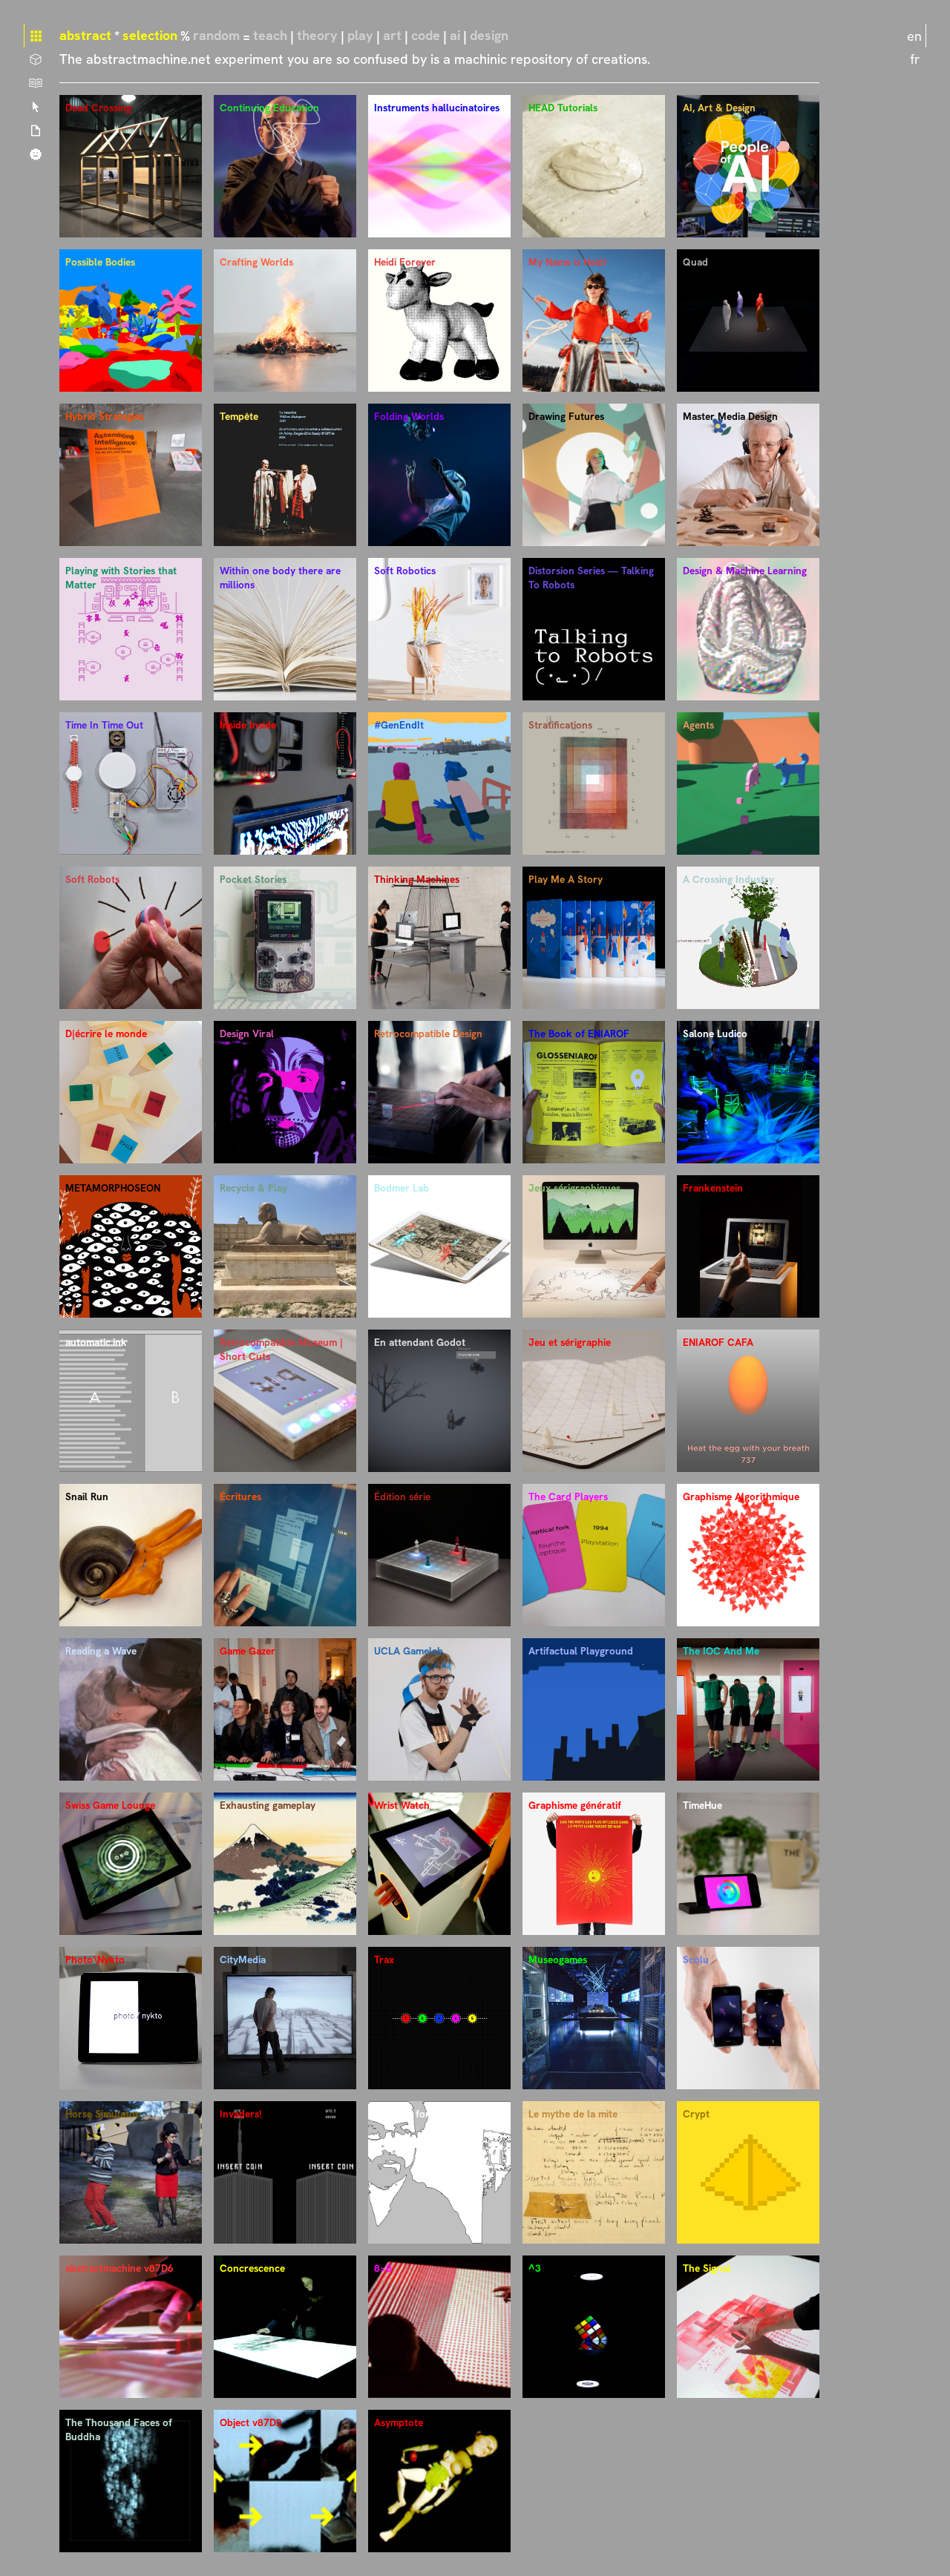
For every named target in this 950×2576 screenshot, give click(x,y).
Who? (36, 154)
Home (36, 36)
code (426, 35)
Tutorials (36, 83)
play (360, 35)
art (392, 35)
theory (317, 35)
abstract (85, 35)
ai (455, 35)
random (216, 35)
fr (915, 59)
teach (270, 35)
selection (150, 35)
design (489, 35)
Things (36, 59)
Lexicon (36, 107)
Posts (36, 131)
